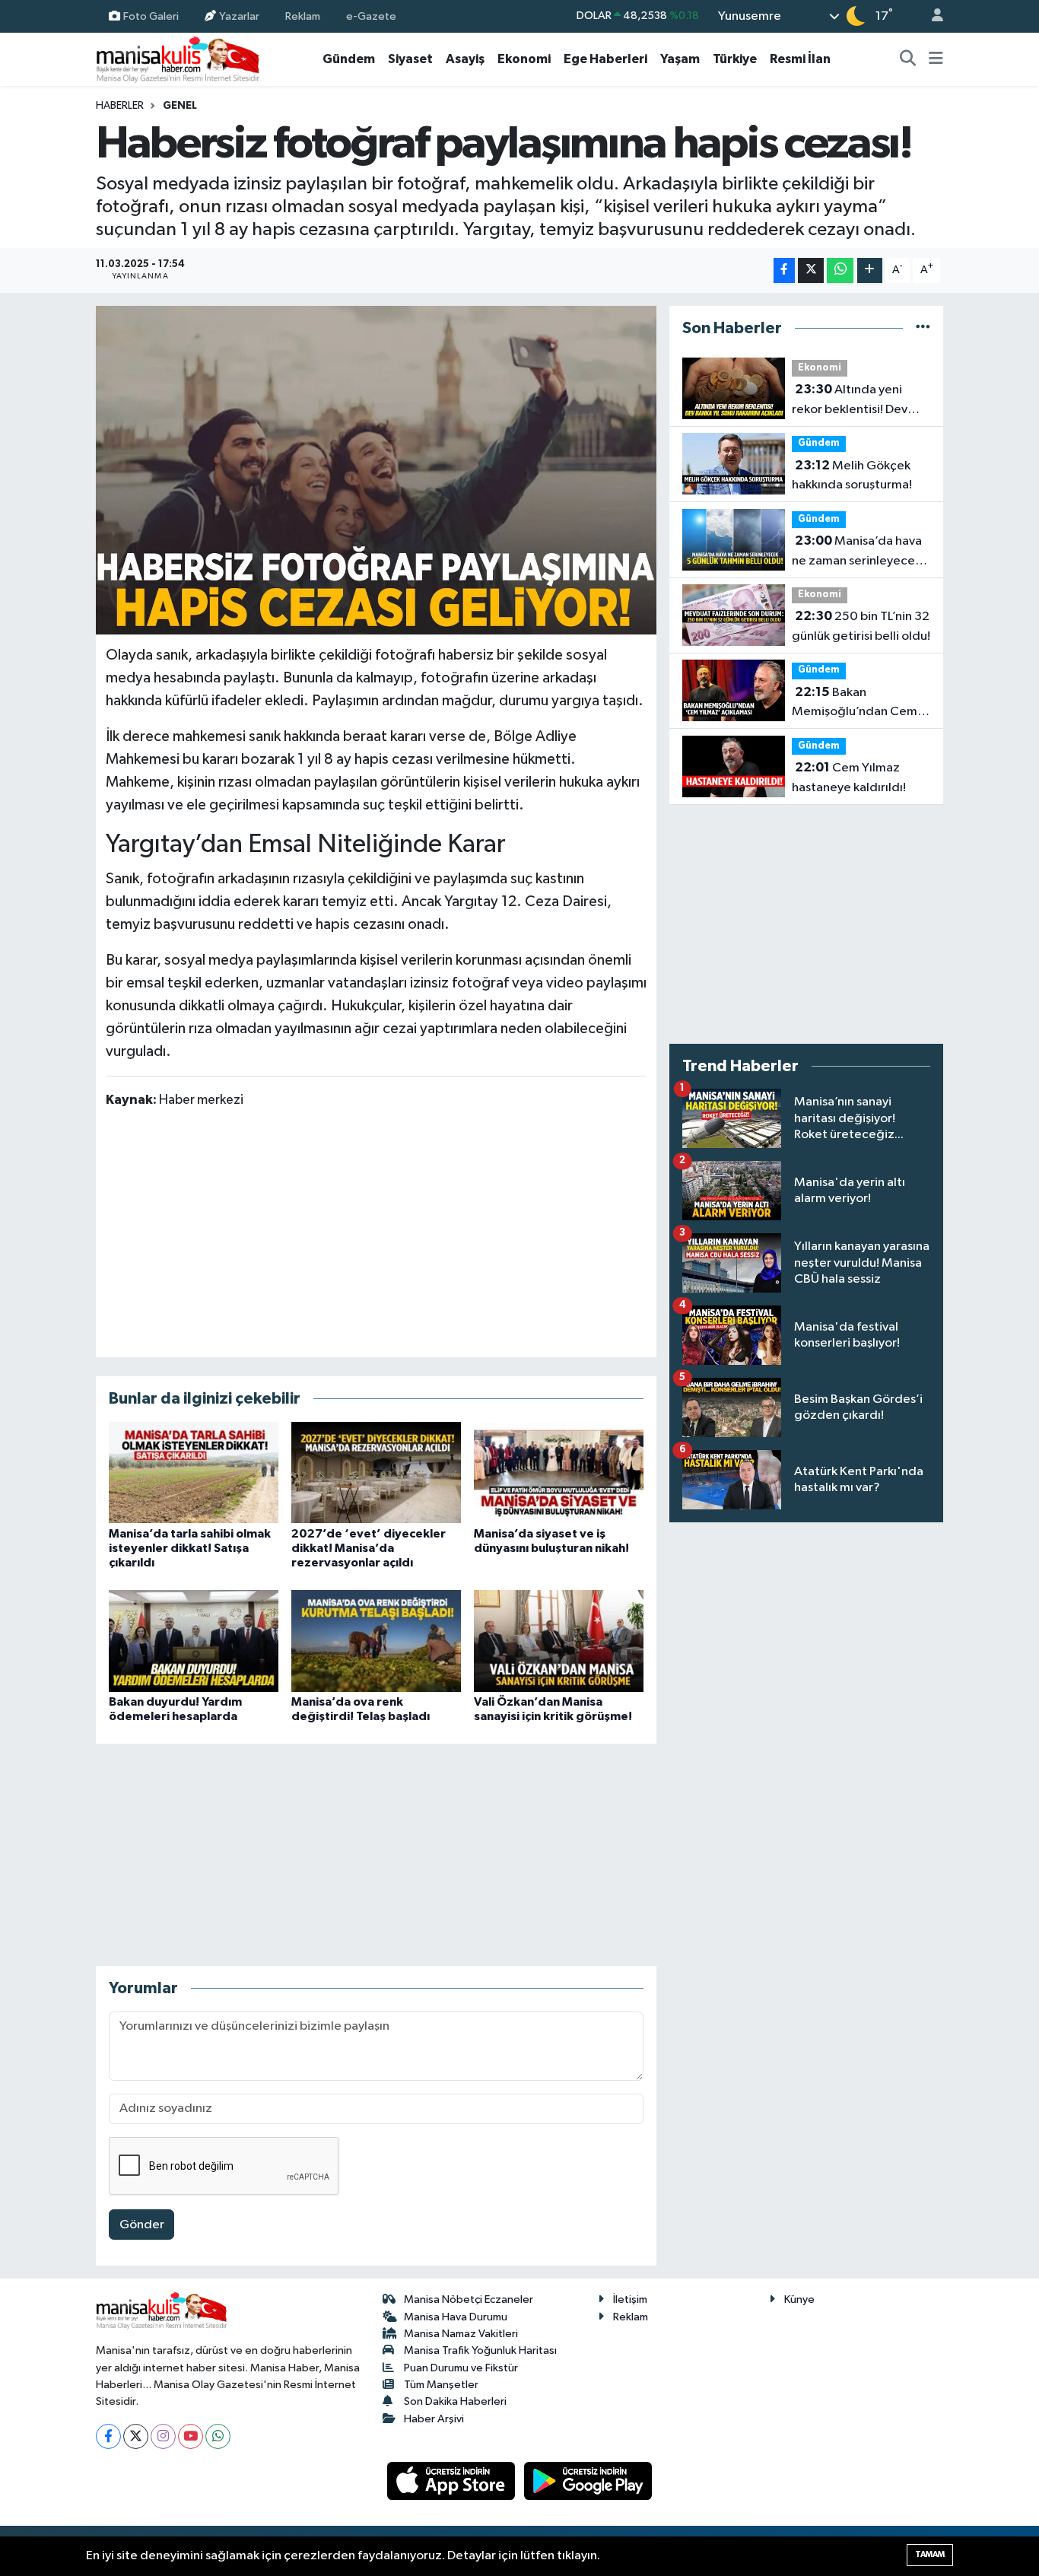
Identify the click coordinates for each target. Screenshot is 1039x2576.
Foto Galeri (151, 16)
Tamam (930, 2554)
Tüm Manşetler (441, 2385)
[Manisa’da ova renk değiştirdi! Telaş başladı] (376, 1641)
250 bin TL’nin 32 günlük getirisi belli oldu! (861, 626)
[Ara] (908, 59)
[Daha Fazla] (870, 270)
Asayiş (465, 59)
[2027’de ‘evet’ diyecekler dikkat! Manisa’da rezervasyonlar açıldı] (376, 1472)
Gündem (349, 59)
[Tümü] (923, 328)
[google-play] (588, 2481)
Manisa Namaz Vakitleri (461, 2334)
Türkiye (735, 59)
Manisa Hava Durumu (456, 2317)
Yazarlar (239, 16)
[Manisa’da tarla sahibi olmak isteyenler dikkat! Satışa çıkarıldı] (194, 1472)
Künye (799, 2299)
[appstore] (453, 2481)
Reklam (303, 16)
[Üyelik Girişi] (931, 16)
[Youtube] (191, 2436)
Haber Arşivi (434, 2419)
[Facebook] (108, 2436)
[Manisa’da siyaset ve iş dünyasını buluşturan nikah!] (559, 1472)
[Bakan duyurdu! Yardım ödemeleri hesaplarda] (194, 1641)
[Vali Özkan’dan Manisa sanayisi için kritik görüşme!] (559, 1641)
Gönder (142, 2225)
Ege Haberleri (605, 59)
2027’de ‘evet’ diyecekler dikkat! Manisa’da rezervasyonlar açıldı (369, 1548)
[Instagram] (163, 2436)
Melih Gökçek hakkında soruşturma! (852, 475)
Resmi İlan (800, 59)
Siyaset (410, 59)
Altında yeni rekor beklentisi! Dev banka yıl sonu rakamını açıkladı (856, 401)
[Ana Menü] (936, 59)
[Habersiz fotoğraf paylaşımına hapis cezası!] (376, 470)
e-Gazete (371, 16)
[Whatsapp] (218, 2436)
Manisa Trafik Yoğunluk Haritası (480, 2350)
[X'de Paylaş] (811, 270)
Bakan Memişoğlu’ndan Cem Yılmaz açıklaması (855, 704)
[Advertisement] (376, 1232)
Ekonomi (524, 59)
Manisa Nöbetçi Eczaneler (469, 2299)
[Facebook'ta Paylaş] (784, 270)
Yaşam (680, 59)
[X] (136, 2436)
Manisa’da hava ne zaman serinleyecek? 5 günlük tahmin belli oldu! (860, 552)
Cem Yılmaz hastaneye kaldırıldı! (849, 778)
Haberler (120, 106)
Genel (180, 106)
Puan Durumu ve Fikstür (461, 2368)
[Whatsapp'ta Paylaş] (840, 270)
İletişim (630, 2299)
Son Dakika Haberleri (455, 2401)
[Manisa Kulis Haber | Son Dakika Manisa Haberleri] (178, 59)
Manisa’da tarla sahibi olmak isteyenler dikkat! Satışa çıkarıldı (190, 1548)
